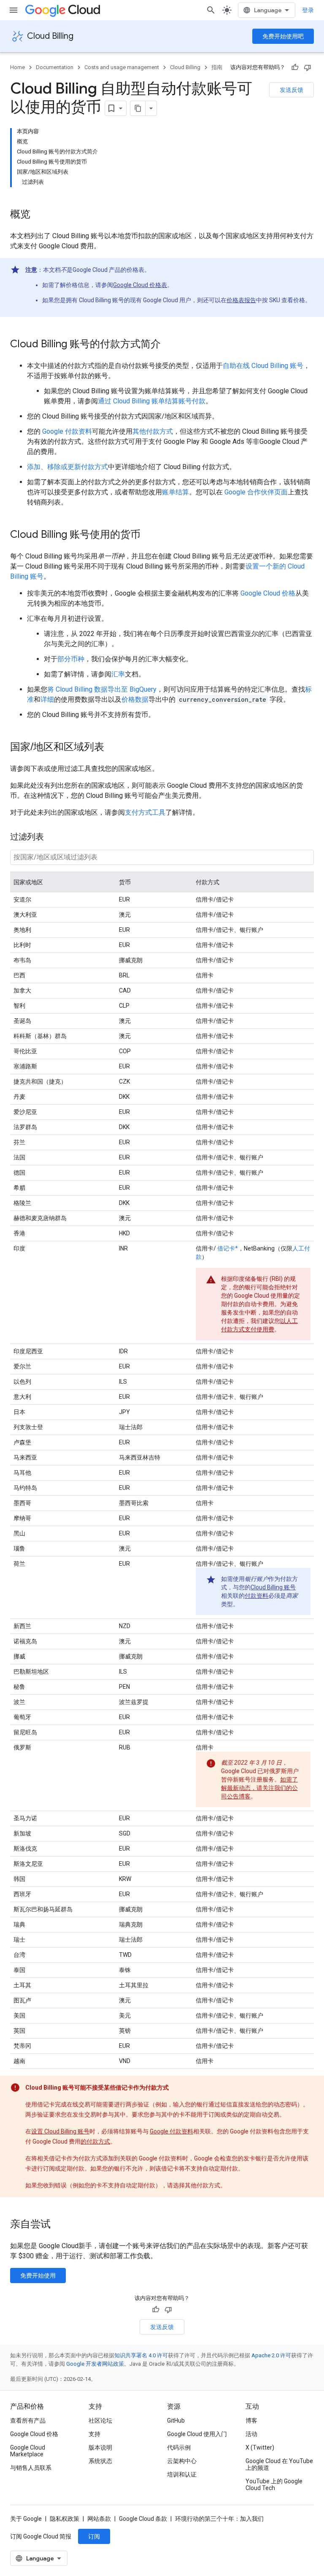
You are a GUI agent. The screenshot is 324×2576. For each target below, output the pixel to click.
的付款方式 (95, 2141)
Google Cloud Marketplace (28, 2451)
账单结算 (175, 492)
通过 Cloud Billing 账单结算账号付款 (152, 401)
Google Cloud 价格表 (140, 285)
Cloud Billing (50, 36)
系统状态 (100, 2461)
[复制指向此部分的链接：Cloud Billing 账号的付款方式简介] (169, 345)
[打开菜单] (13, 10)
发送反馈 (292, 90)
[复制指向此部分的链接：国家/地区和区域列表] (113, 748)
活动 (251, 2434)
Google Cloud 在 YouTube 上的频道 (279, 2464)
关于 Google (26, 2519)
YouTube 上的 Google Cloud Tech (274, 2485)
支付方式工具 (145, 812)
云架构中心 (182, 2461)
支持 (94, 2434)
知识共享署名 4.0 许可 (141, 2355)
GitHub (176, 2420)
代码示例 (179, 2447)
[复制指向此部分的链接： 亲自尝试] (62, 2225)
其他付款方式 (153, 431)
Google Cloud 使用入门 (197, 2434)
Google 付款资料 (67, 431)
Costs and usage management (122, 67)
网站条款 (99, 2519)
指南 (217, 67)
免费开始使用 (38, 2275)
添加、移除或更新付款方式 (67, 467)
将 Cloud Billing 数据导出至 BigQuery (102, 689)
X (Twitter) (260, 2447)
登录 (308, 10)
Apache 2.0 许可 (271, 2355)
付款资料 (256, 1596)
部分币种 (71, 659)
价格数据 (135, 699)
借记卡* (227, 1248)
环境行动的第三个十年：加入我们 (219, 2519)
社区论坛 (100, 2420)
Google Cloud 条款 (143, 2519)
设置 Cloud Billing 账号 (60, 2131)
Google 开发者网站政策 (95, 2364)
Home (18, 67)
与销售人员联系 (31, 2468)
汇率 (118, 674)
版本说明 (100, 2447)
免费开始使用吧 (283, 36)
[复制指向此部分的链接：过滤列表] (52, 837)
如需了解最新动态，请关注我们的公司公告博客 (259, 1788)
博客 (251, 2420)
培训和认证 (182, 2474)
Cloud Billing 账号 (273, 1587)
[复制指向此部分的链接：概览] (39, 215)
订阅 (94, 2536)
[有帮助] (295, 67)
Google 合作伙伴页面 (256, 492)
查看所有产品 (28, 2420)
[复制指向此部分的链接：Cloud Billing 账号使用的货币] (149, 535)
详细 (47, 699)
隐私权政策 (65, 2519)
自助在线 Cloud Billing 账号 (263, 366)
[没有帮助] (308, 67)
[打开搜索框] (211, 10)
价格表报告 (241, 300)
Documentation (55, 67)
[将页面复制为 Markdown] (138, 108)
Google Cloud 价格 (268, 593)
